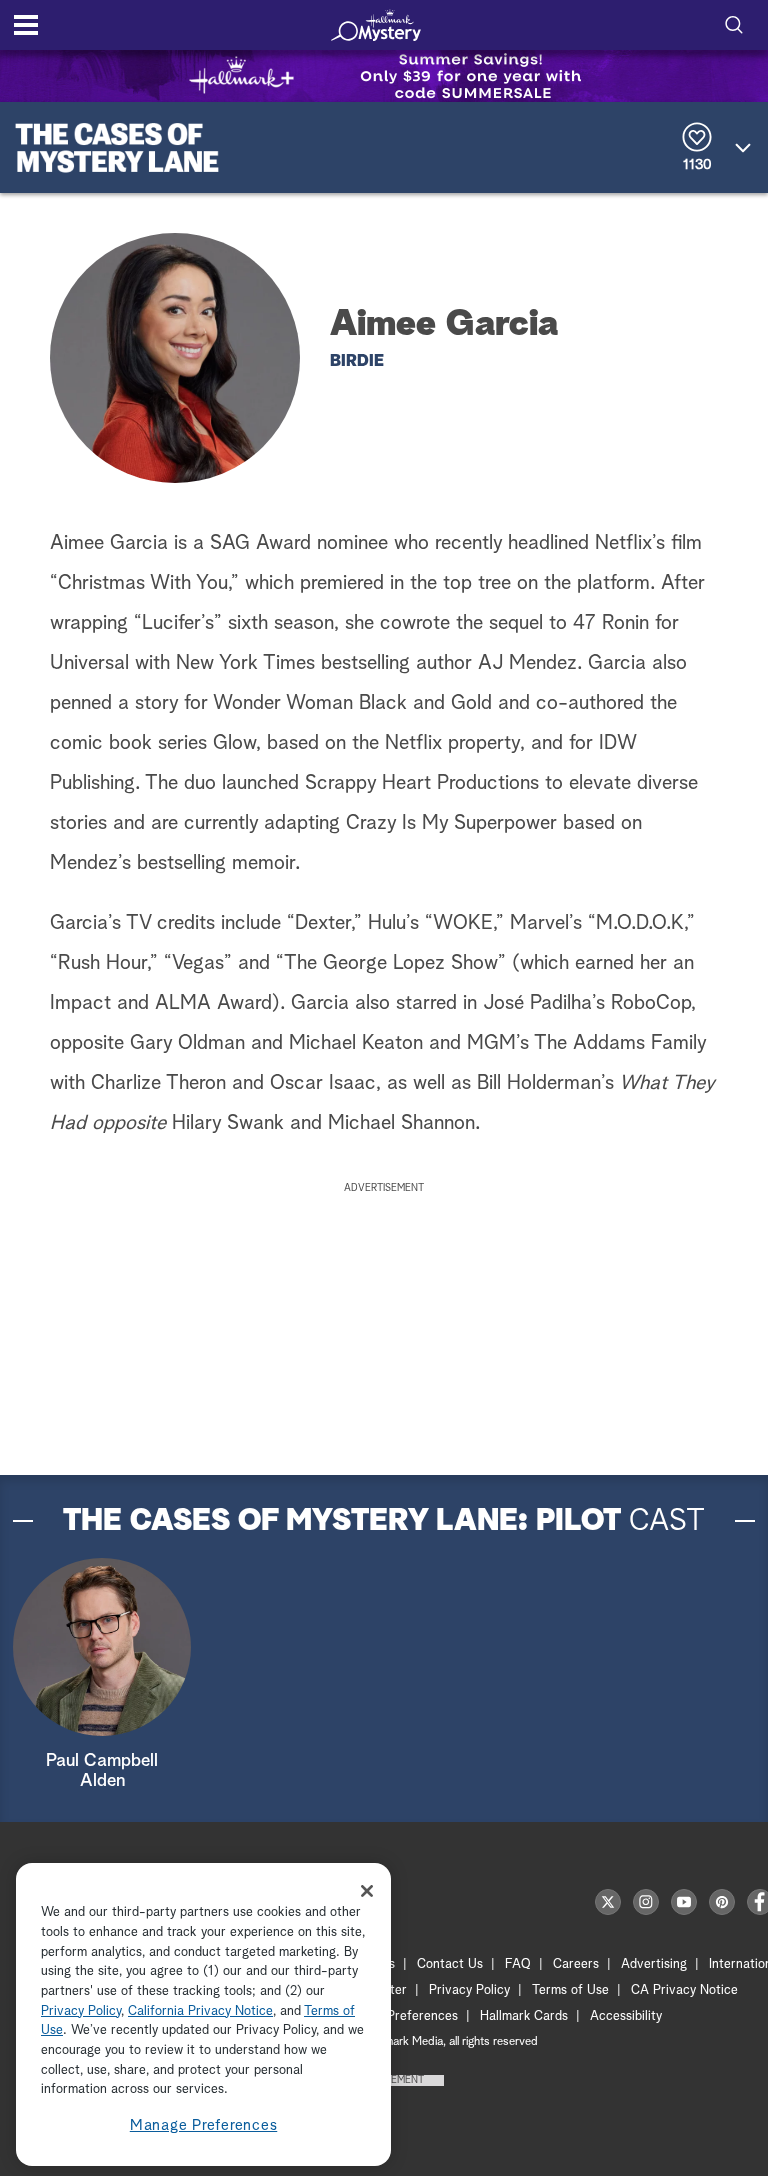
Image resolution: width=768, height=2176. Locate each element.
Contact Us (450, 1964)
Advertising (654, 1964)
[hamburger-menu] (26, 25)
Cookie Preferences (401, 2016)
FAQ (518, 1964)
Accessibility (626, 2016)
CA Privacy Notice (684, 1990)
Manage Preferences (204, 2125)
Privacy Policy (469, 1990)
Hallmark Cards (524, 2016)
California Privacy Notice (200, 2011)
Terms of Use (570, 1990)
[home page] (376, 25)
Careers (576, 1964)
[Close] (367, 1891)
